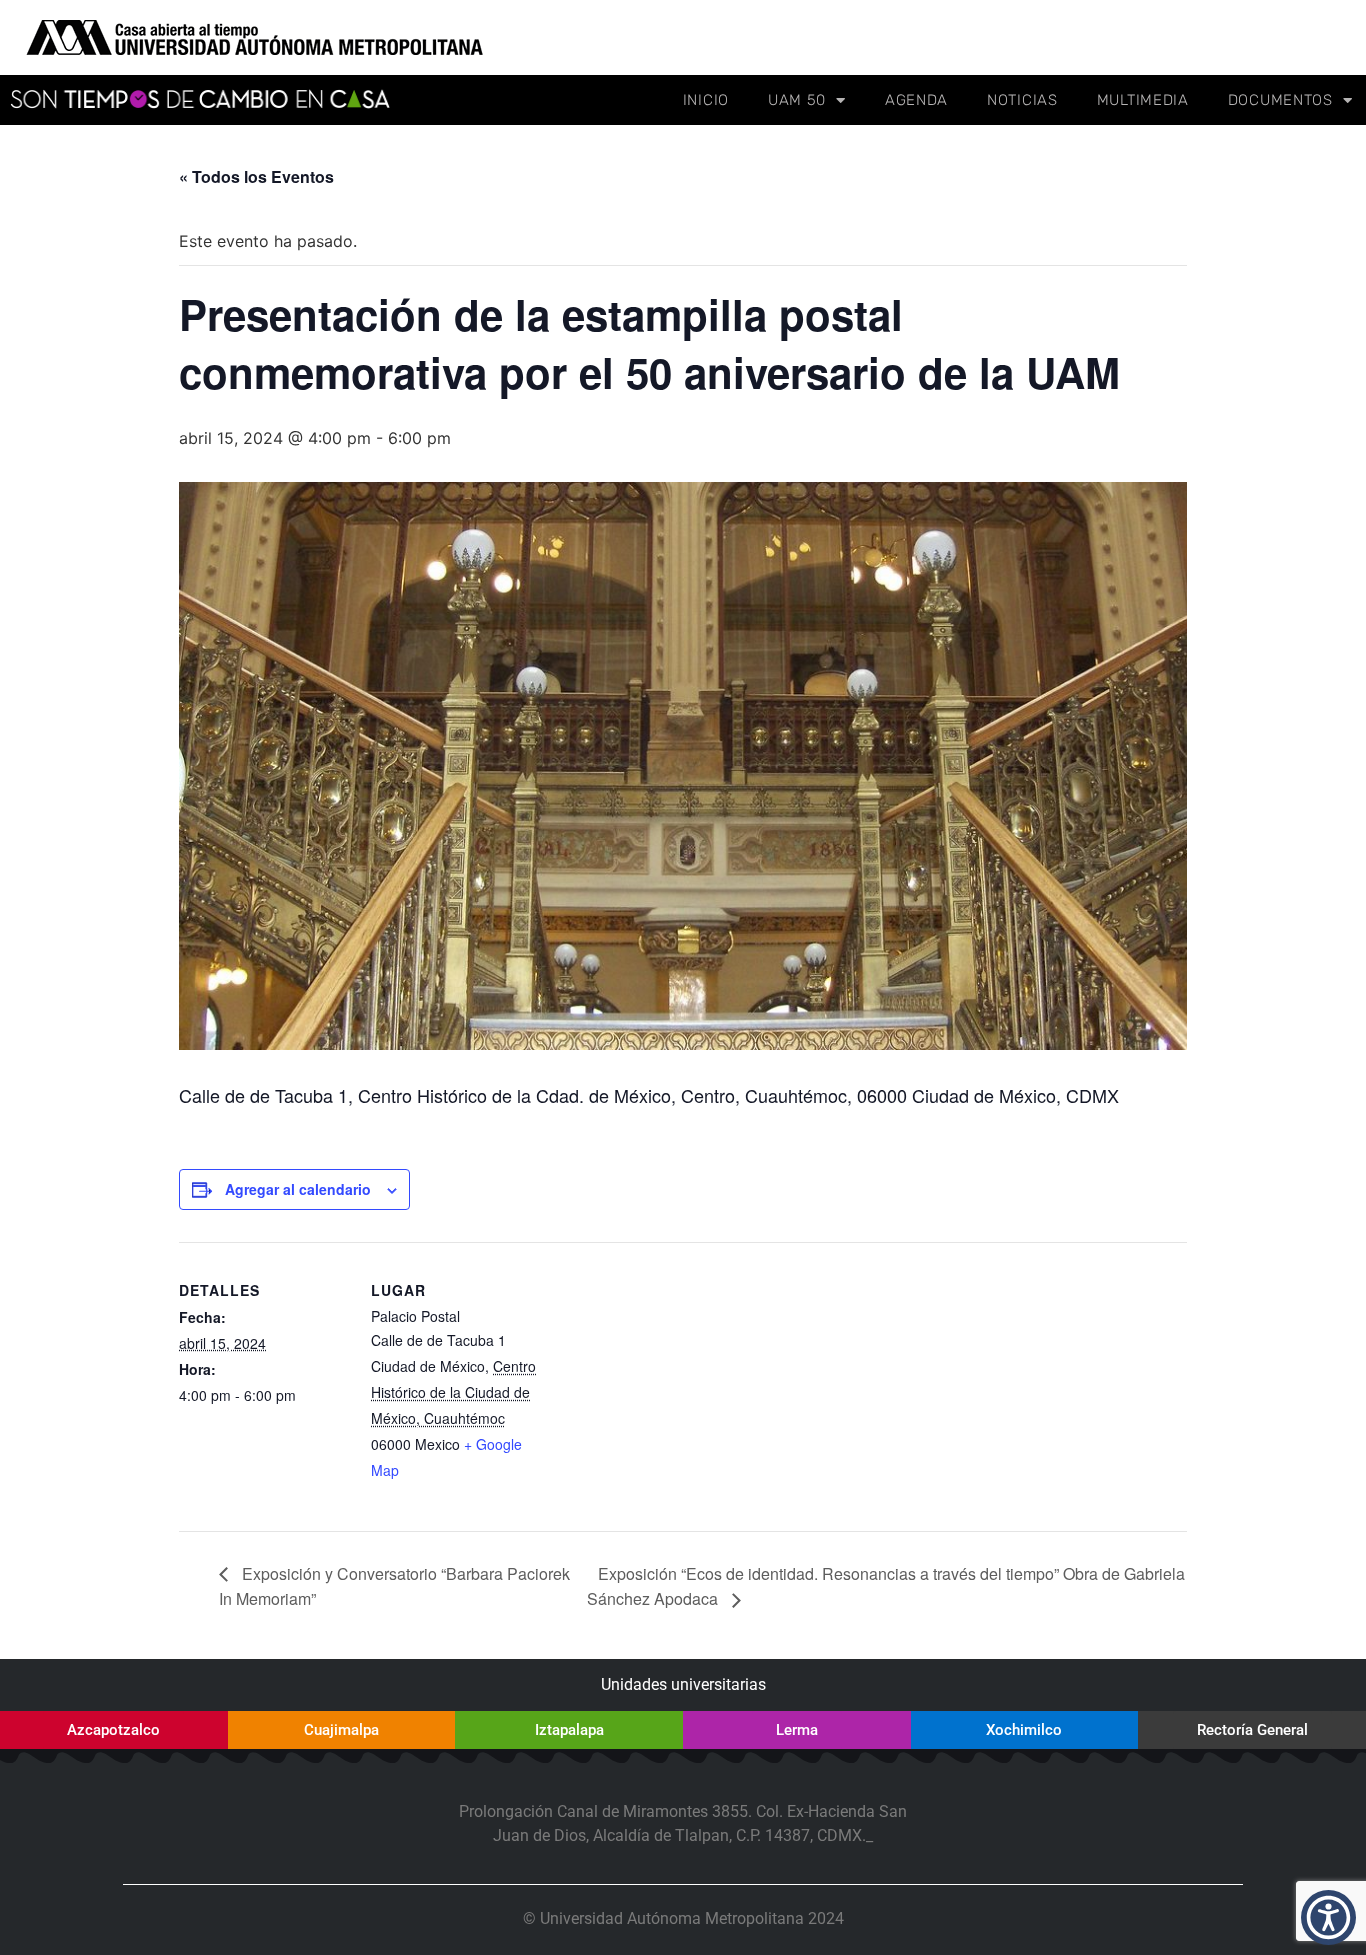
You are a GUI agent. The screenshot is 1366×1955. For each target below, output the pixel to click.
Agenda (916, 100)
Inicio (706, 100)
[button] (1328, 1917)
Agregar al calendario (298, 1189)
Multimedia (1143, 100)
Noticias (1022, 100)
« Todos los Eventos (256, 176)
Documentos (1280, 100)
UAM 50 (797, 100)
